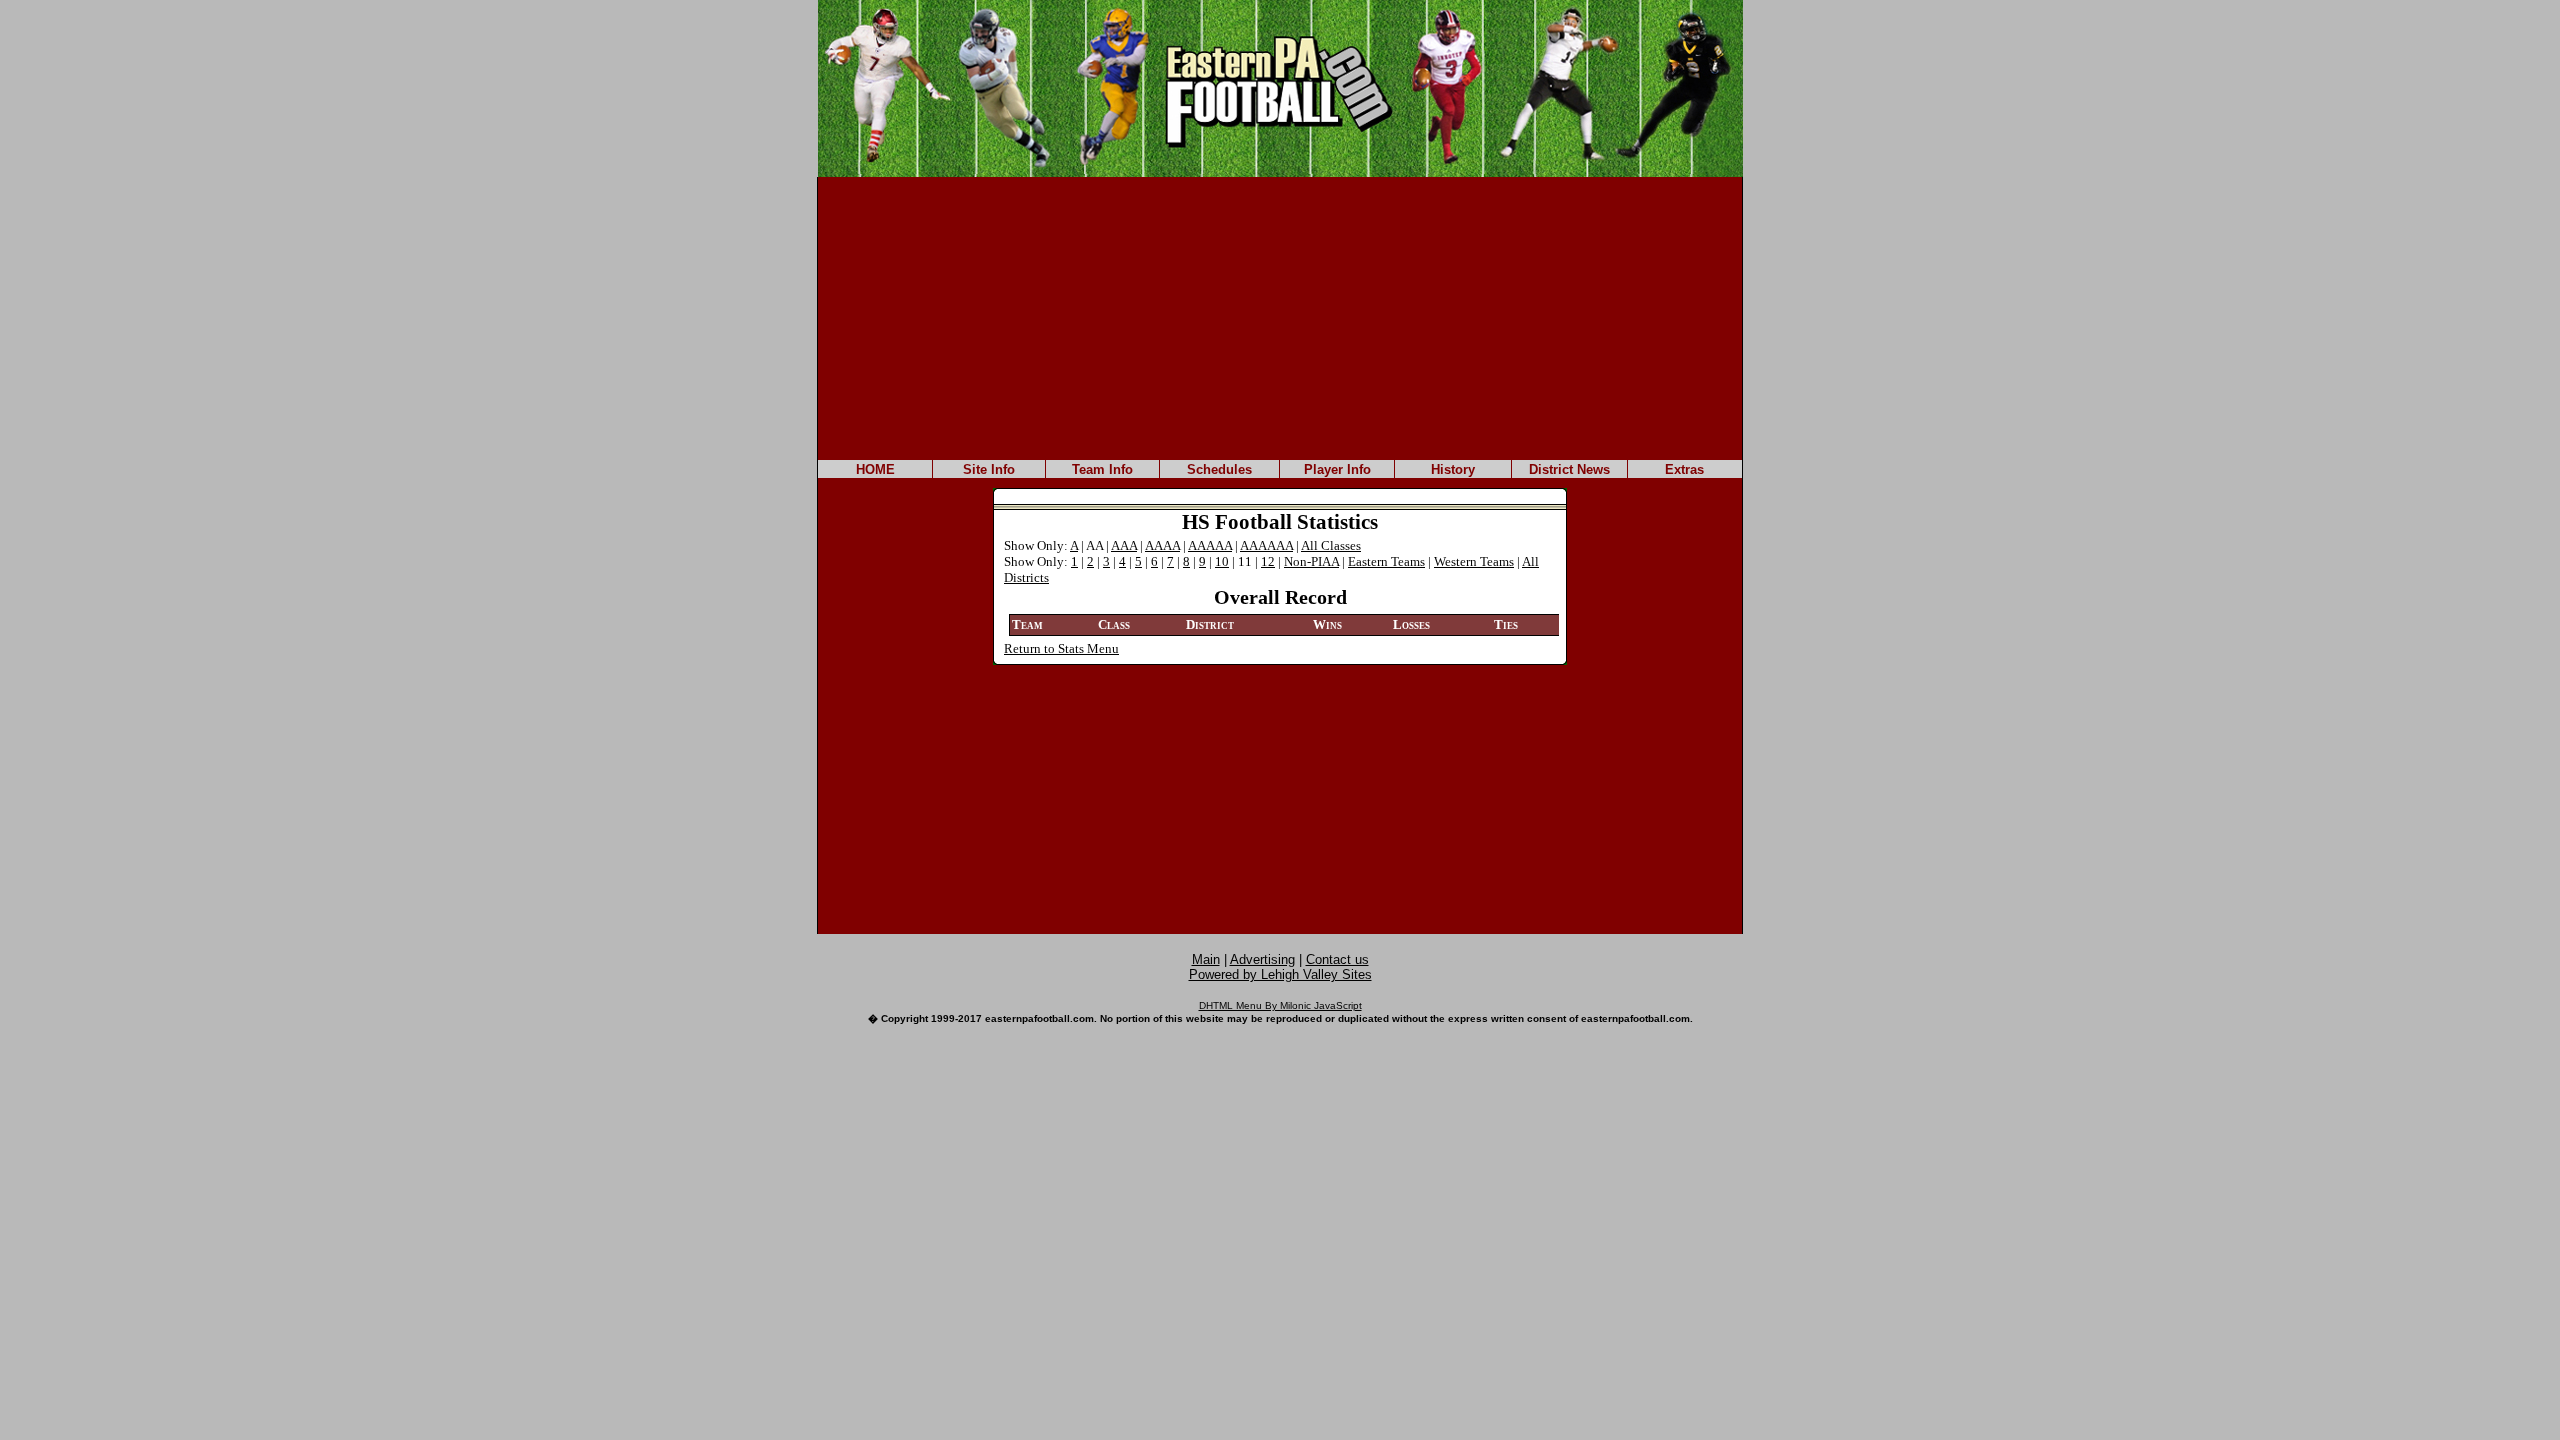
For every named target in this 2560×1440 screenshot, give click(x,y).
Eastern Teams (1386, 561)
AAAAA (1210, 545)
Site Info (989, 469)
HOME (875, 469)
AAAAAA (1266, 545)
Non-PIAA (1311, 561)
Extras (1684, 469)
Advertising (1262, 959)
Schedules (1219, 469)
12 (1268, 561)
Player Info (1337, 469)
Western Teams (1474, 561)
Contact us (1337, 959)
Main (1206, 959)
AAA (1124, 545)
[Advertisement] (1280, 317)
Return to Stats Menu (1061, 648)
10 (1222, 561)
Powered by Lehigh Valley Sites (1280, 974)
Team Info (1102, 469)
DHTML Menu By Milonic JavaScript (1280, 1005)
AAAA (1162, 545)
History (1453, 469)
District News (1569, 469)
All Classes (1331, 545)
